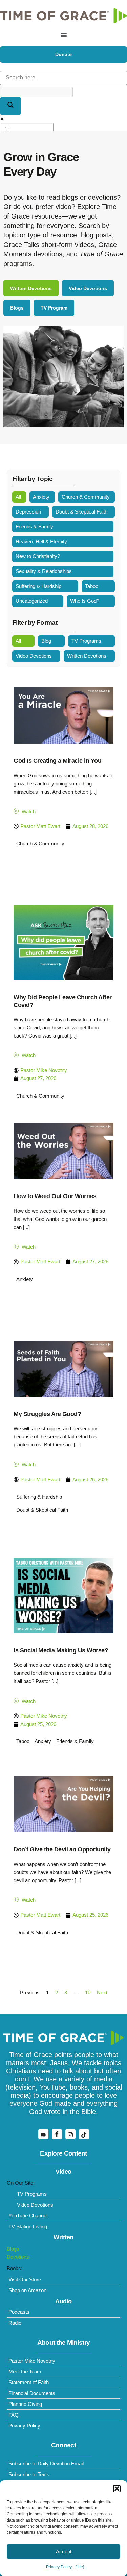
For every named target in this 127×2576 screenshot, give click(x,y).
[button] (117, 2489)
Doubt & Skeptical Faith (81, 512)
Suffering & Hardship (38, 586)
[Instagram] (70, 2134)
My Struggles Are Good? (47, 1414)
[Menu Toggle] (64, 35)
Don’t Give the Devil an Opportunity (62, 1849)
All (18, 497)
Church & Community (86, 497)
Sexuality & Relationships (44, 571)
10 (88, 1993)
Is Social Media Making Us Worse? (61, 1650)
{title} (80, 2567)
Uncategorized (32, 601)
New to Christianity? (38, 556)
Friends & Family (34, 527)
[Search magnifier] (10, 106)
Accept (64, 2551)
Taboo (92, 586)
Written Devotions (87, 656)
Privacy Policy (59, 2567)
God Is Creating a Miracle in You (57, 761)
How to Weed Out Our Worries (55, 1196)
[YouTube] (43, 2134)
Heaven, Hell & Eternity (41, 541)
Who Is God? (85, 601)
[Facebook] (57, 2134)
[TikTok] (84, 2134)
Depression (28, 512)
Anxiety (41, 497)
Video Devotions (34, 656)
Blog (46, 641)
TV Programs (86, 641)
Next (102, 1993)
